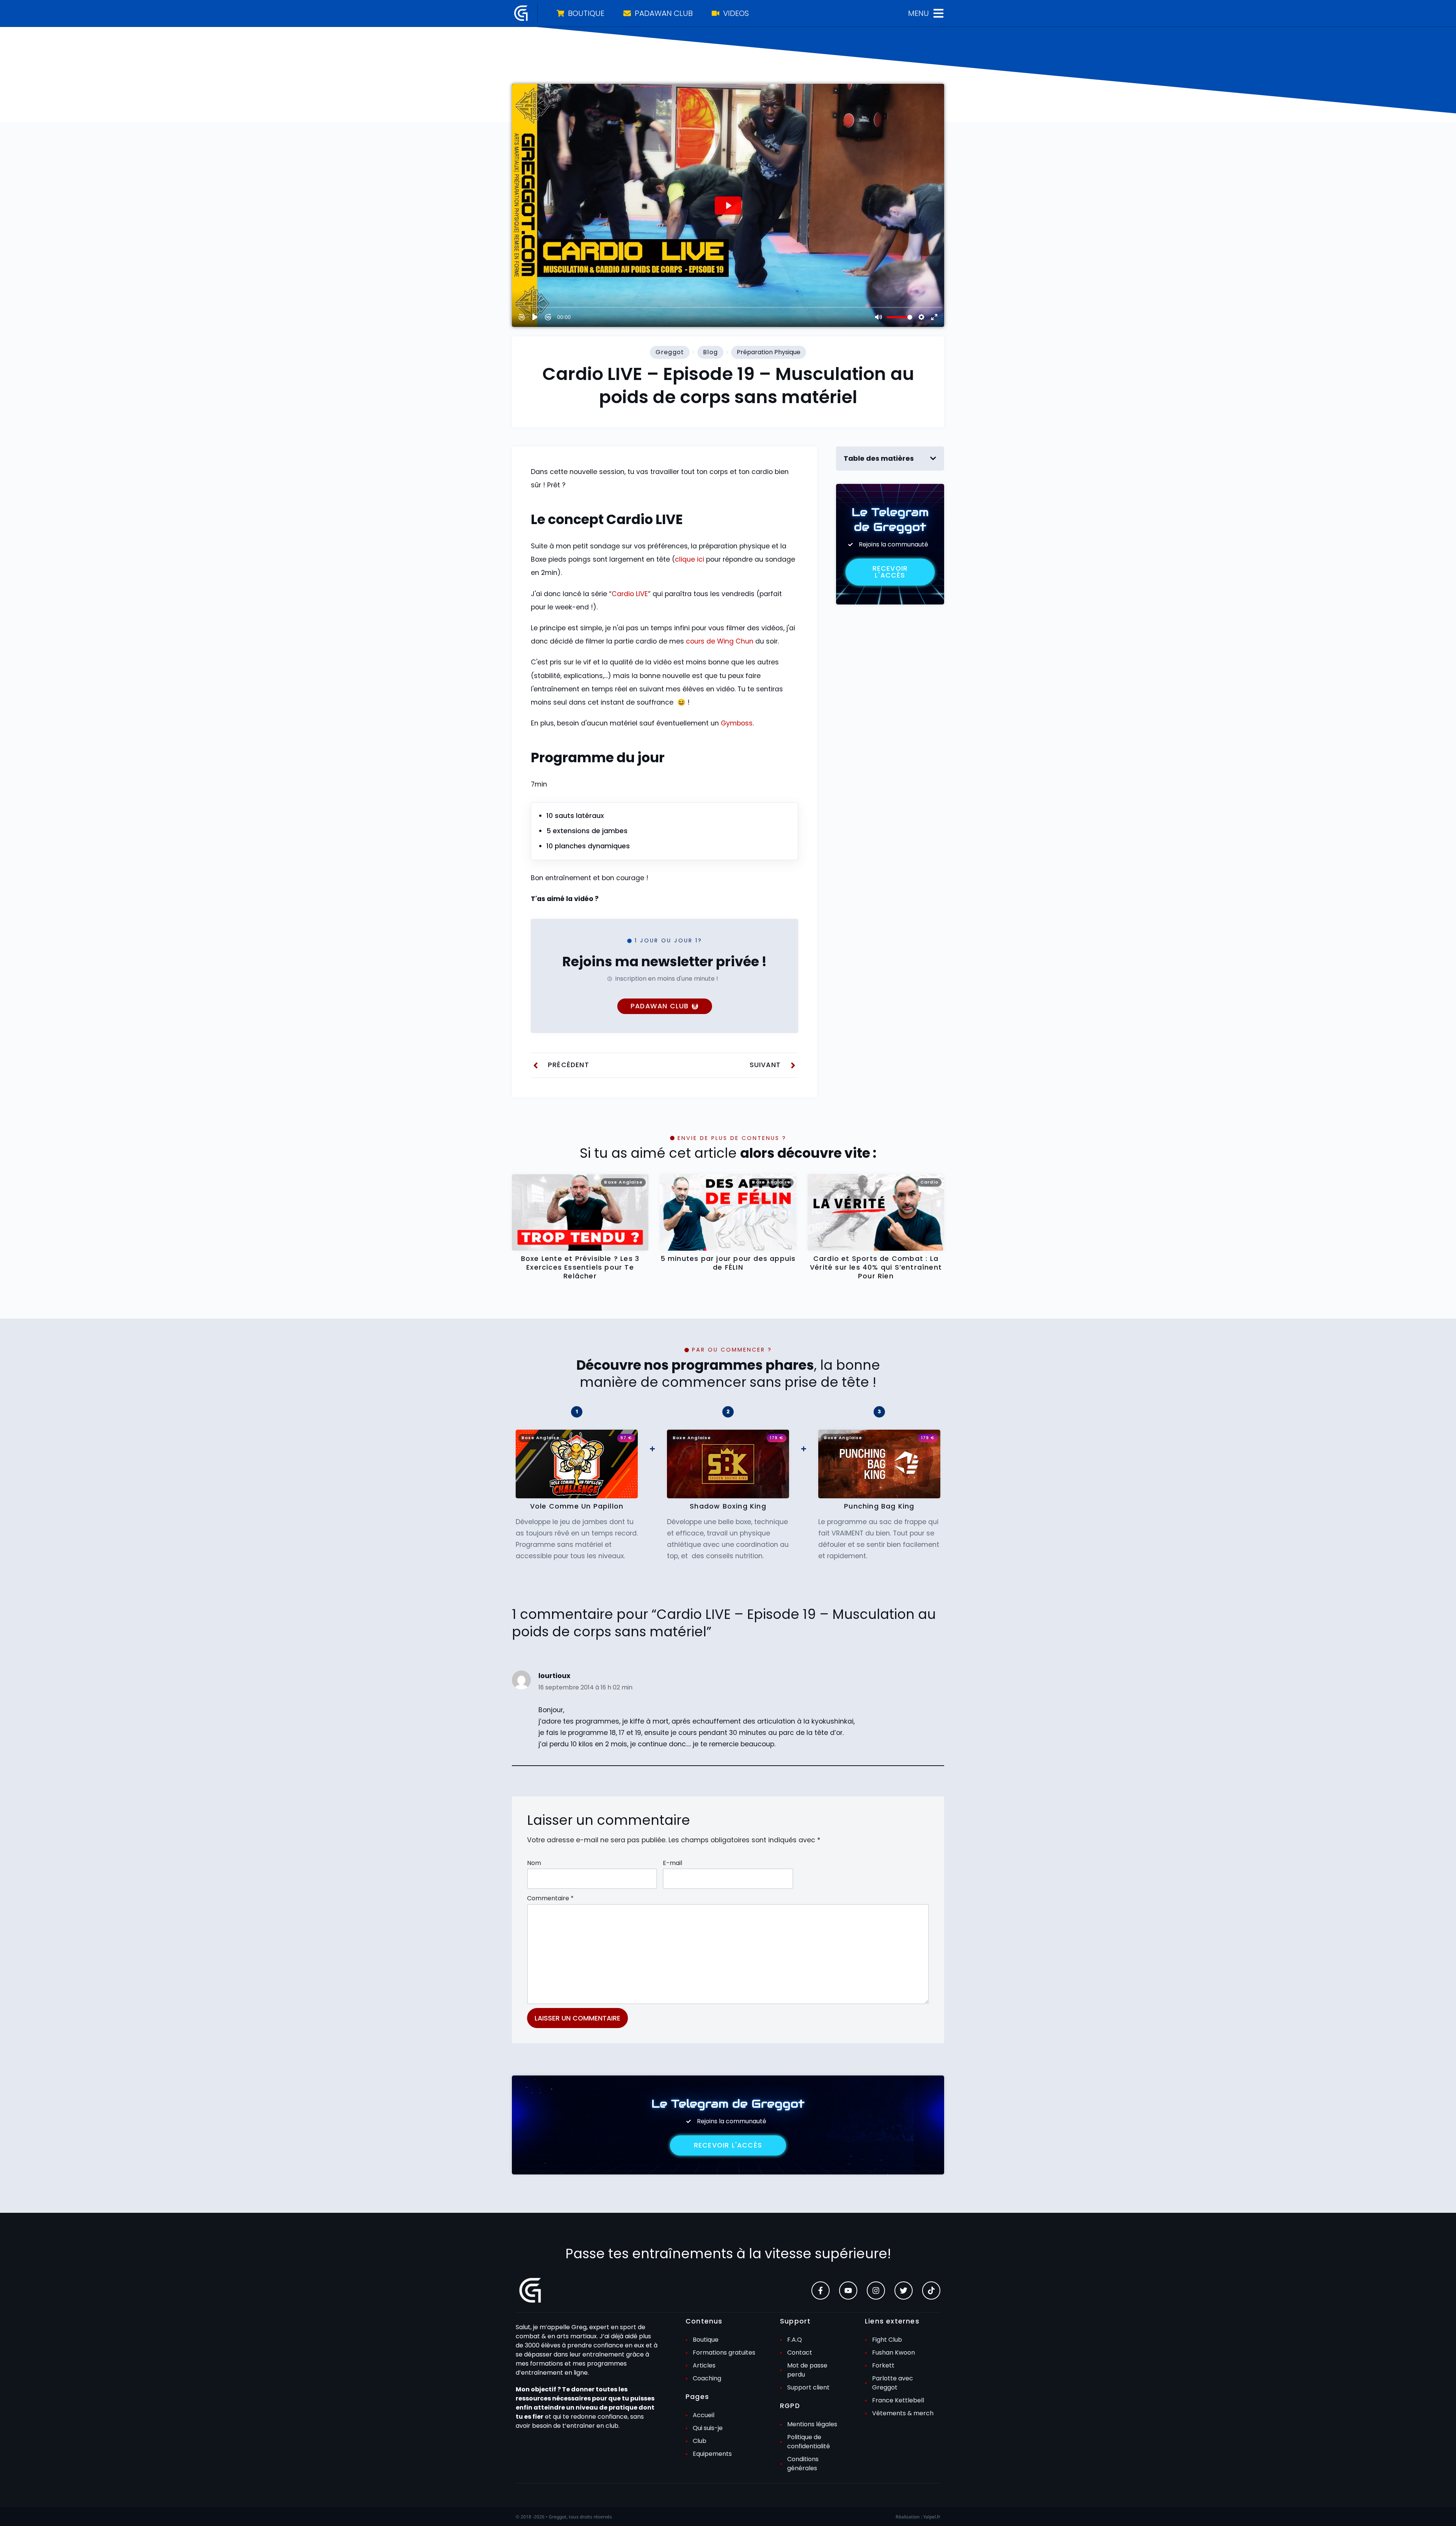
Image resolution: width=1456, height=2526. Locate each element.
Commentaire (550, 1898)
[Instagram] (876, 2291)
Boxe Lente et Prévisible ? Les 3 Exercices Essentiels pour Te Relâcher (580, 1268)
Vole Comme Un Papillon (577, 1506)
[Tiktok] (931, 2291)
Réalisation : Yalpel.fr (918, 2517)
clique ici (690, 559)
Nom (534, 1863)
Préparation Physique (769, 352)
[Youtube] (848, 2291)
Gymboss (737, 723)
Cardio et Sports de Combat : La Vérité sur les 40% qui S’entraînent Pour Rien (876, 1268)
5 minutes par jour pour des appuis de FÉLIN (728, 1263)
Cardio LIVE (630, 594)
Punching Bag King (879, 1506)
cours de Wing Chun (720, 641)
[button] (933, 458)
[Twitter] (904, 2291)
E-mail (672, 1863)
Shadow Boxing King (728, 1506)
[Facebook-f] (821, 2291)
